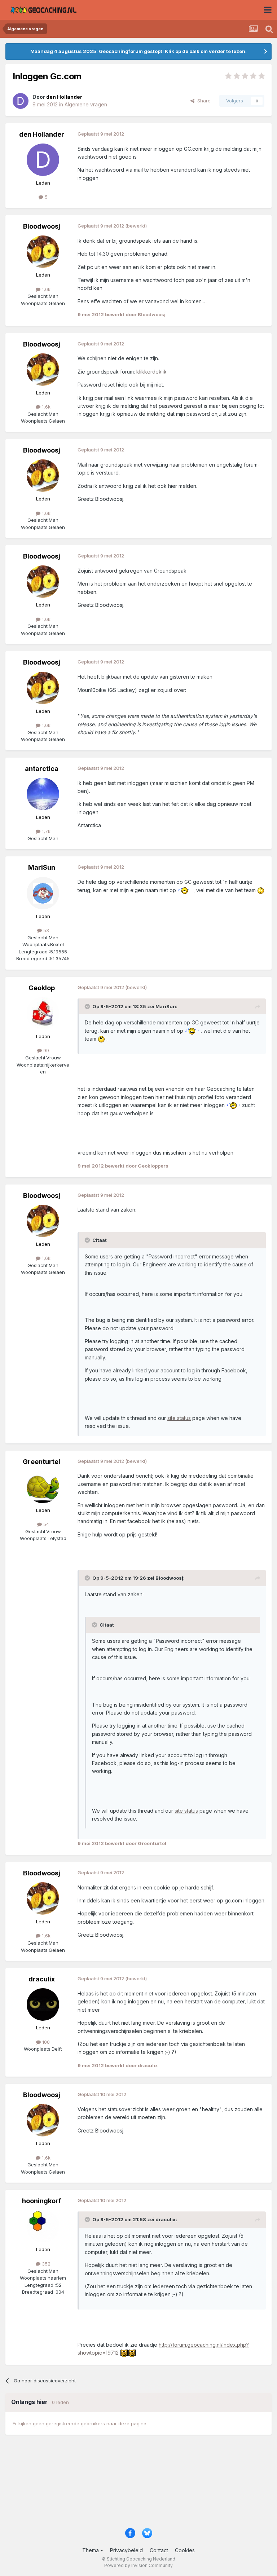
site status (179, 1418)
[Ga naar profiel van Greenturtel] (43, 1487)
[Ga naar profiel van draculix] (43, 2004)
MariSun (42, 867)
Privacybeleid (126, 2550)
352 (45, 2264)
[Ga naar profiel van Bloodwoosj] (43, 252)
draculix (42, 1979)
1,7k (45, 831)
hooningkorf (41, 2201)
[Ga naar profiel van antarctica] (43, 794)
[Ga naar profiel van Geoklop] (43, 1013)
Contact (159, 2550)
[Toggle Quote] (88, 1006)
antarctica (42, 769)
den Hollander (42, 134)
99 (45, 1050)
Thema (91, 2550)
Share (203, 101)
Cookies (185, 2550)
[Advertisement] (138, 2485)
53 (45, 930)
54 (45, 1524)
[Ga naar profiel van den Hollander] (21, 101)
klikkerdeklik (151, 372)
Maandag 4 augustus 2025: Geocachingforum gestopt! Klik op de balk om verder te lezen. (138, 51)
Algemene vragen (86, 104)
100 (45, 2042)
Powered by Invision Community (138, 2565)
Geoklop (42, 988)
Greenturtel (41, 1462)
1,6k (45, 289)
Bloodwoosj (42, 226)
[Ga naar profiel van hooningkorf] (43, 2226)
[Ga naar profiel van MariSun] (43, 893)
